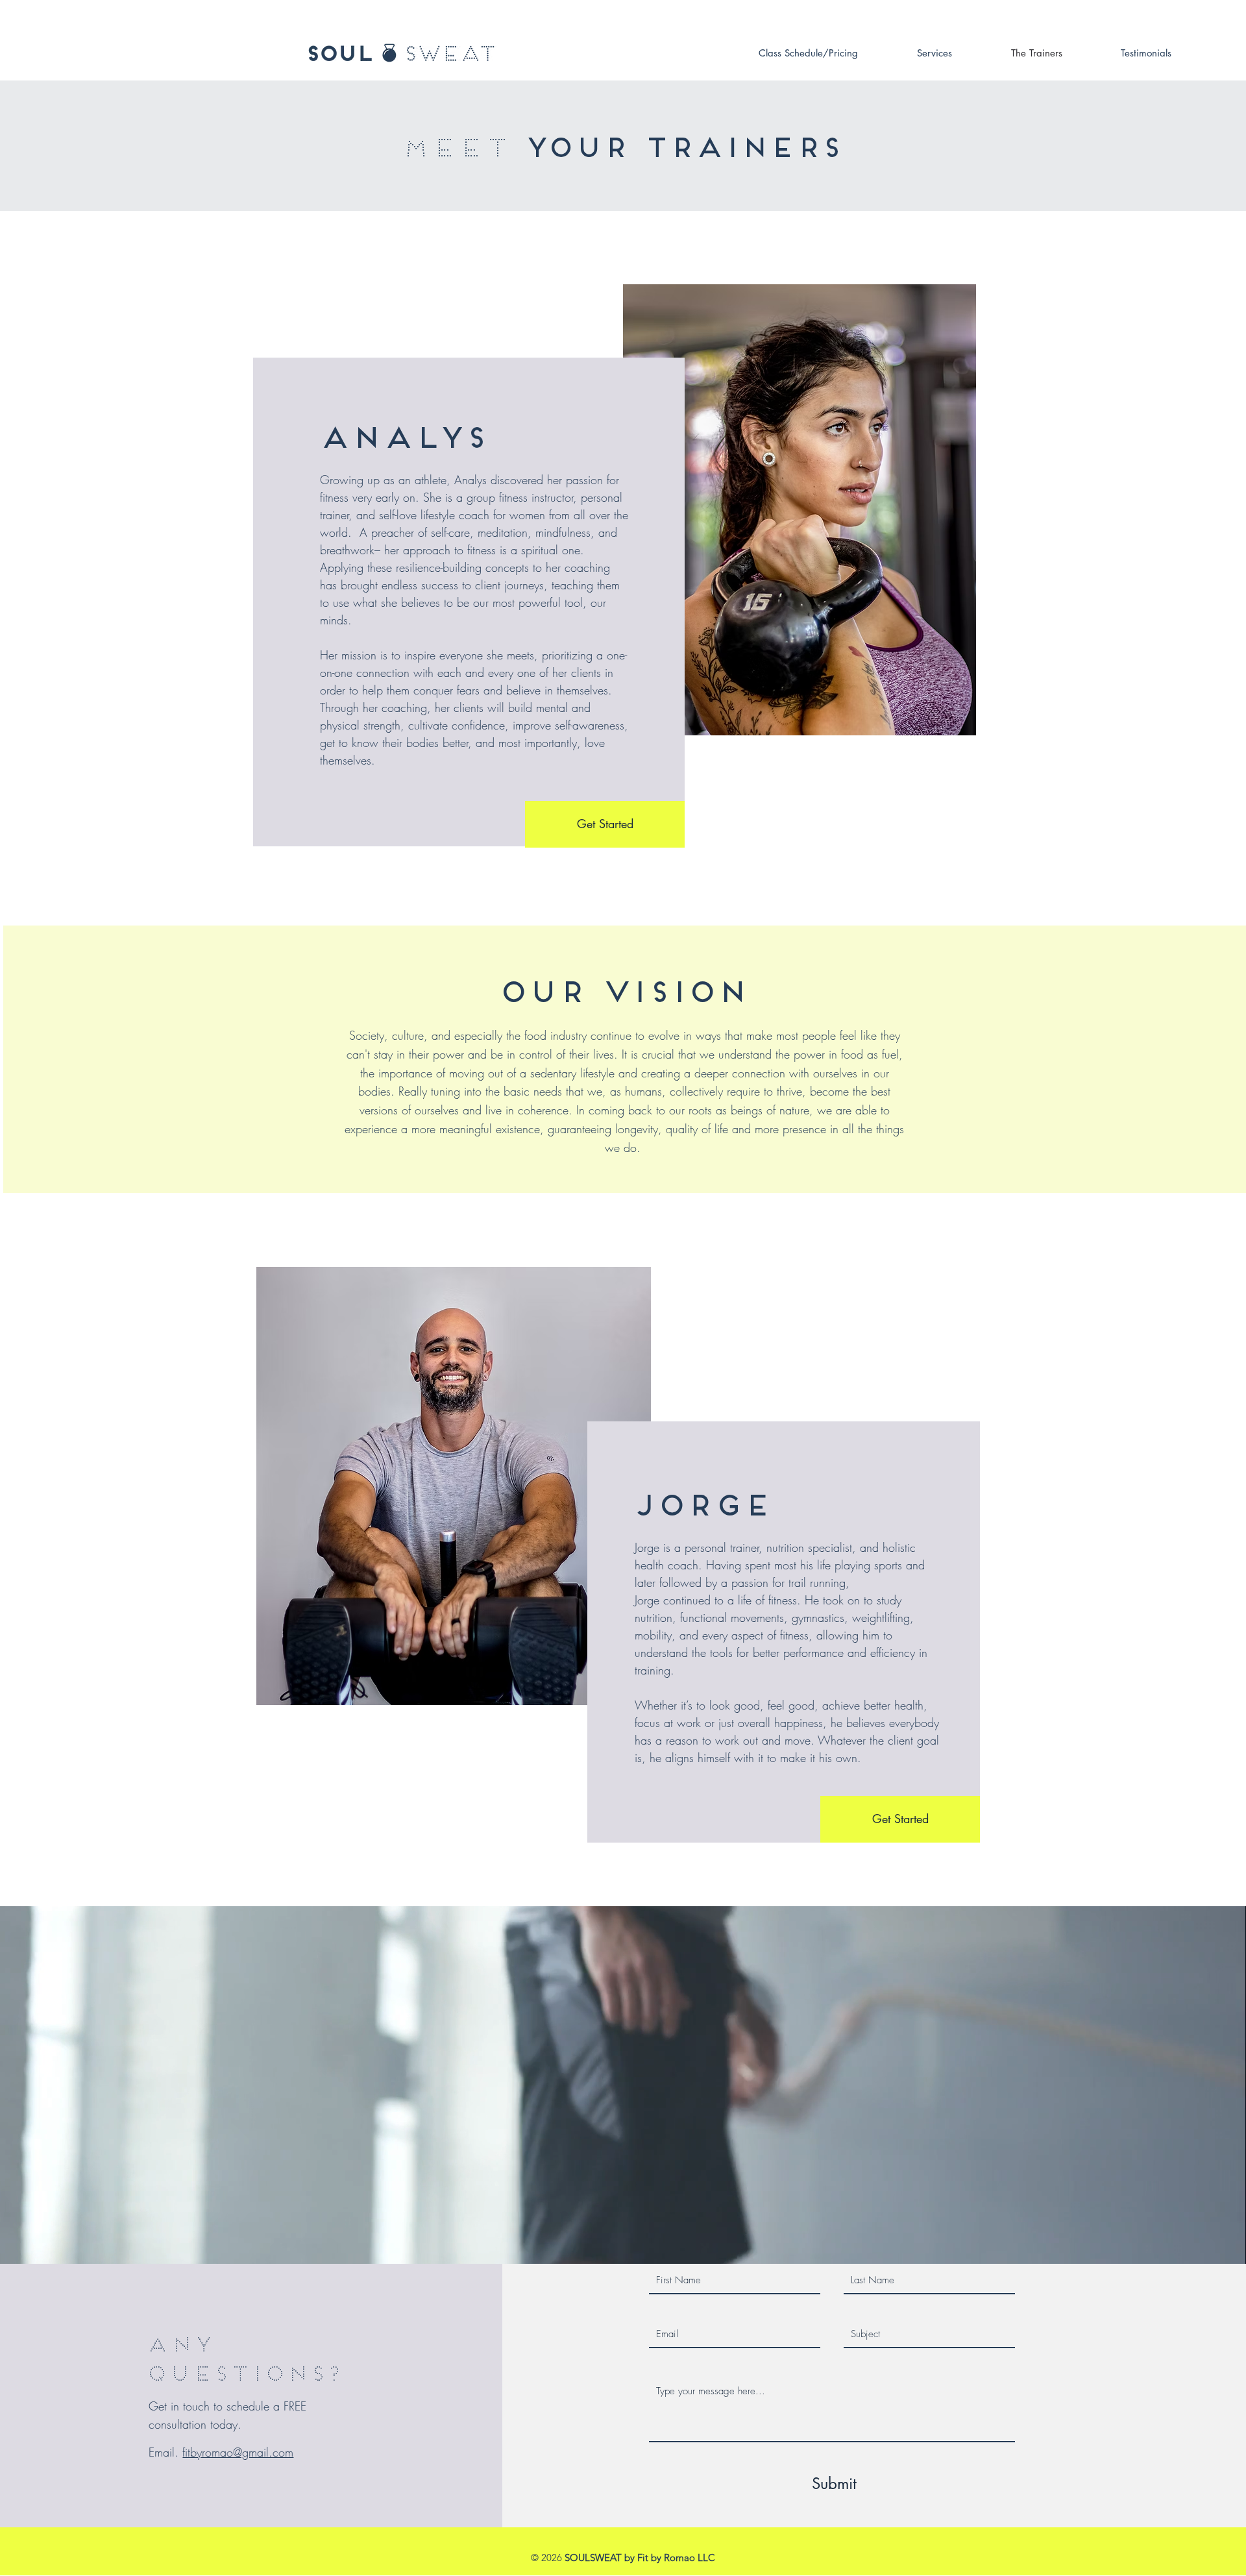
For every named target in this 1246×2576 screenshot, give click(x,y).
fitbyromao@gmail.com (238, 2452)
